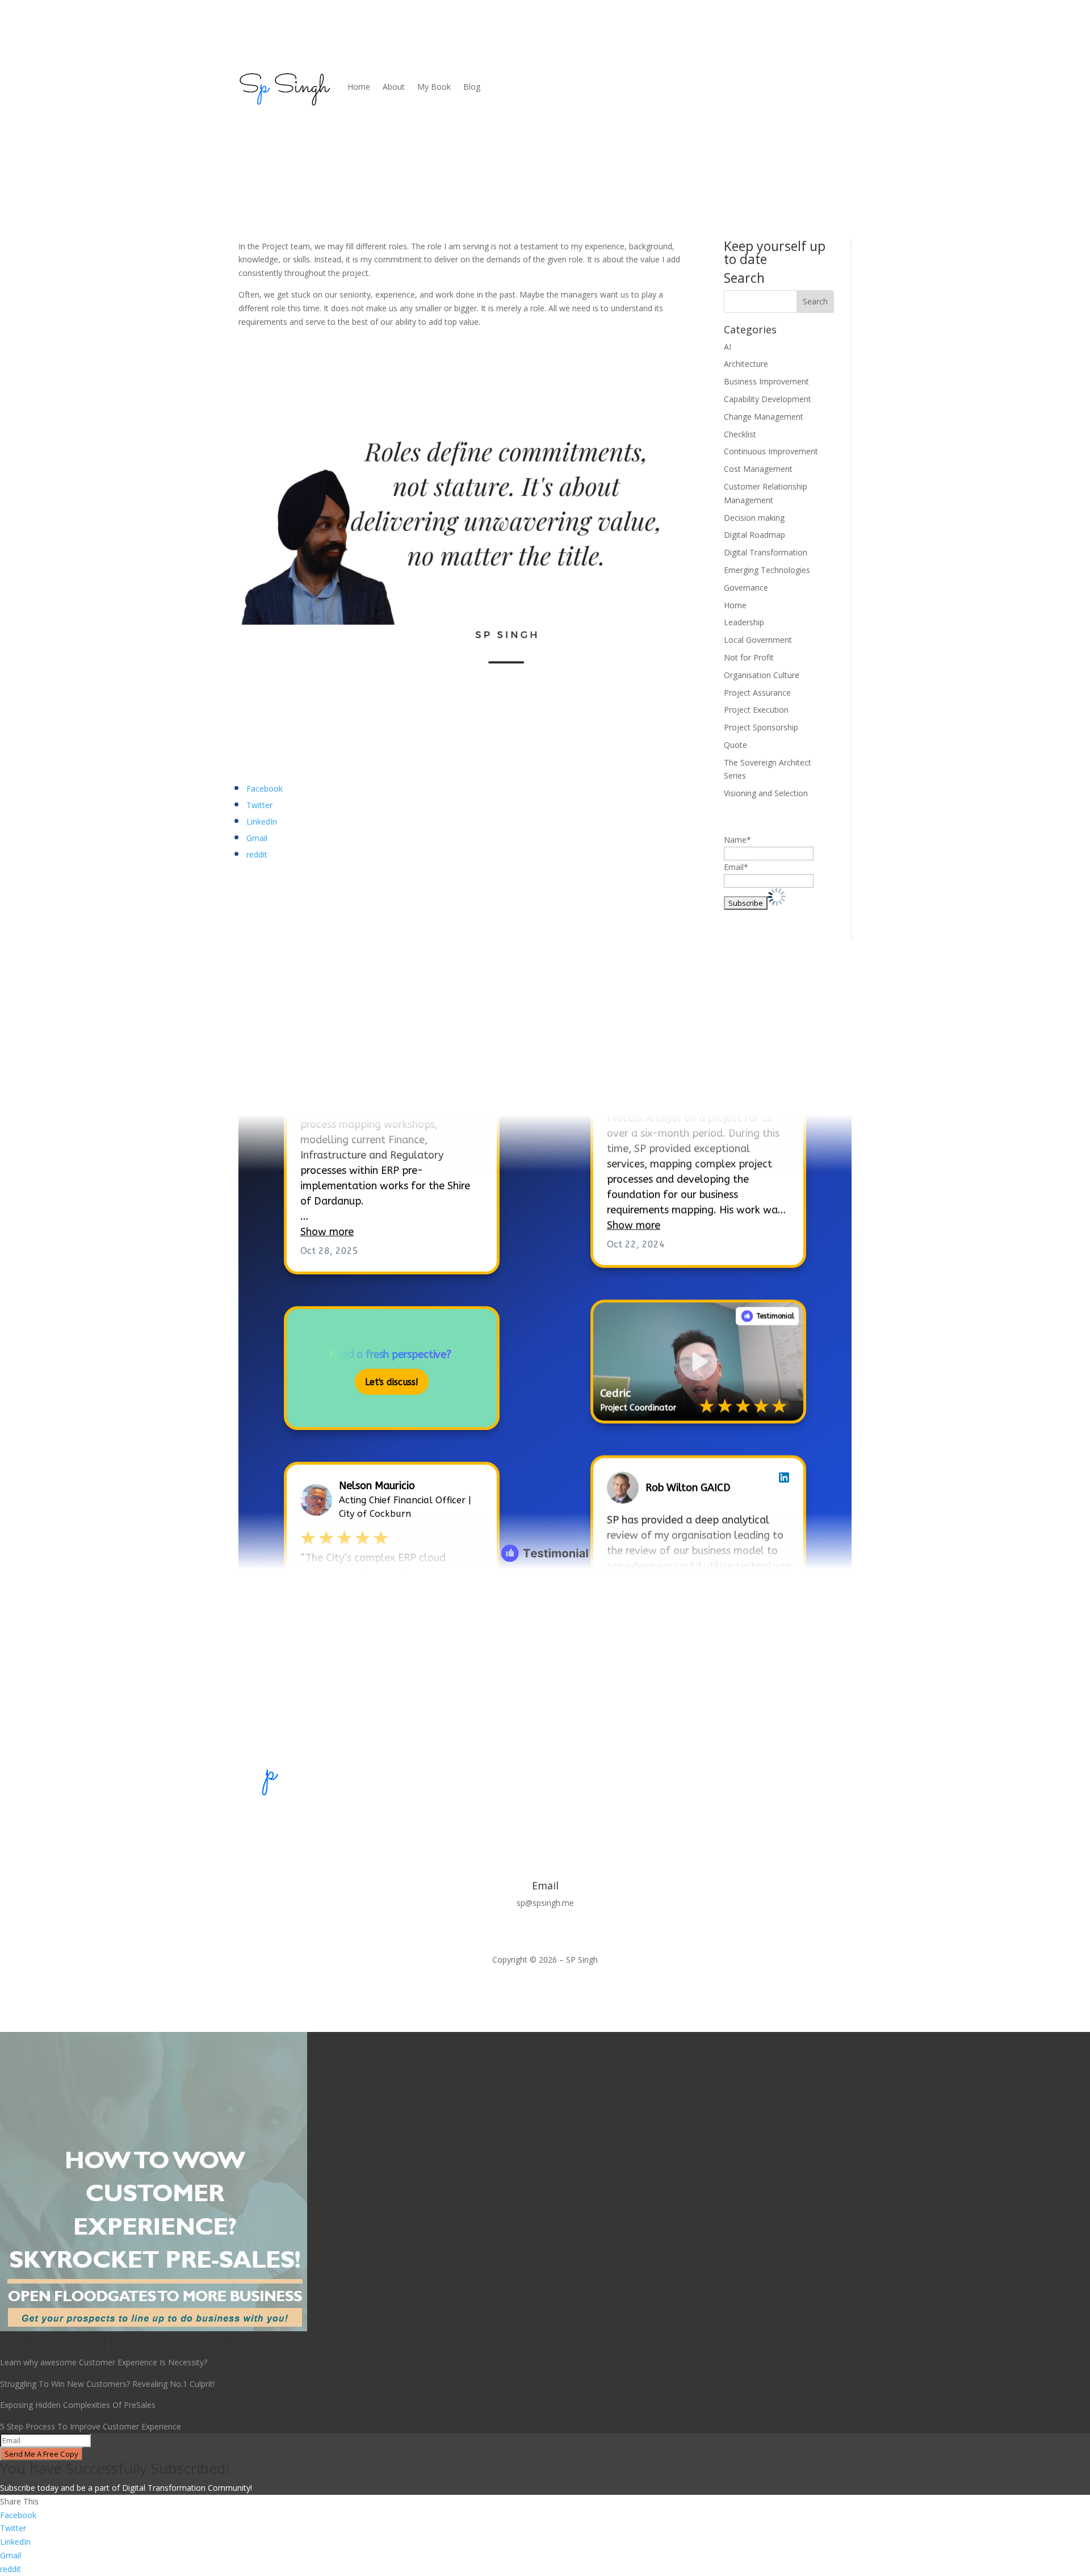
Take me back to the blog (545, 1604)
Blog (472, 87)
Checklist (740, 434)
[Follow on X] (522, 1823)
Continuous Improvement (771, 451)
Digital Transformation (766, 552)
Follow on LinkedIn (301, 1083)
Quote (735, 745)
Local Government (758, 640)
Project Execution (756, 710)
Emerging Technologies (767, 570)
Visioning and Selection (766, 793)
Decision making (754, 518)
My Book (434, 87)
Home (359, 87)
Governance (746, 587)
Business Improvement (766, 381)
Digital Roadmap (754, 535)
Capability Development (768, 399)
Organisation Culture (762, 675)
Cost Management (758, 469)
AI (728, 347)
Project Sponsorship (761, 727)
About (394, 87)
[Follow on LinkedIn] (545, 1823)
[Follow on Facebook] (500, 1823)
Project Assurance (757, 693)
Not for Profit (749, 657)
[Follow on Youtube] (590, 1823)
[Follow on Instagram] (568, 1823)
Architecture (746, 364)
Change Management (764, 417)
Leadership (744, 622)
